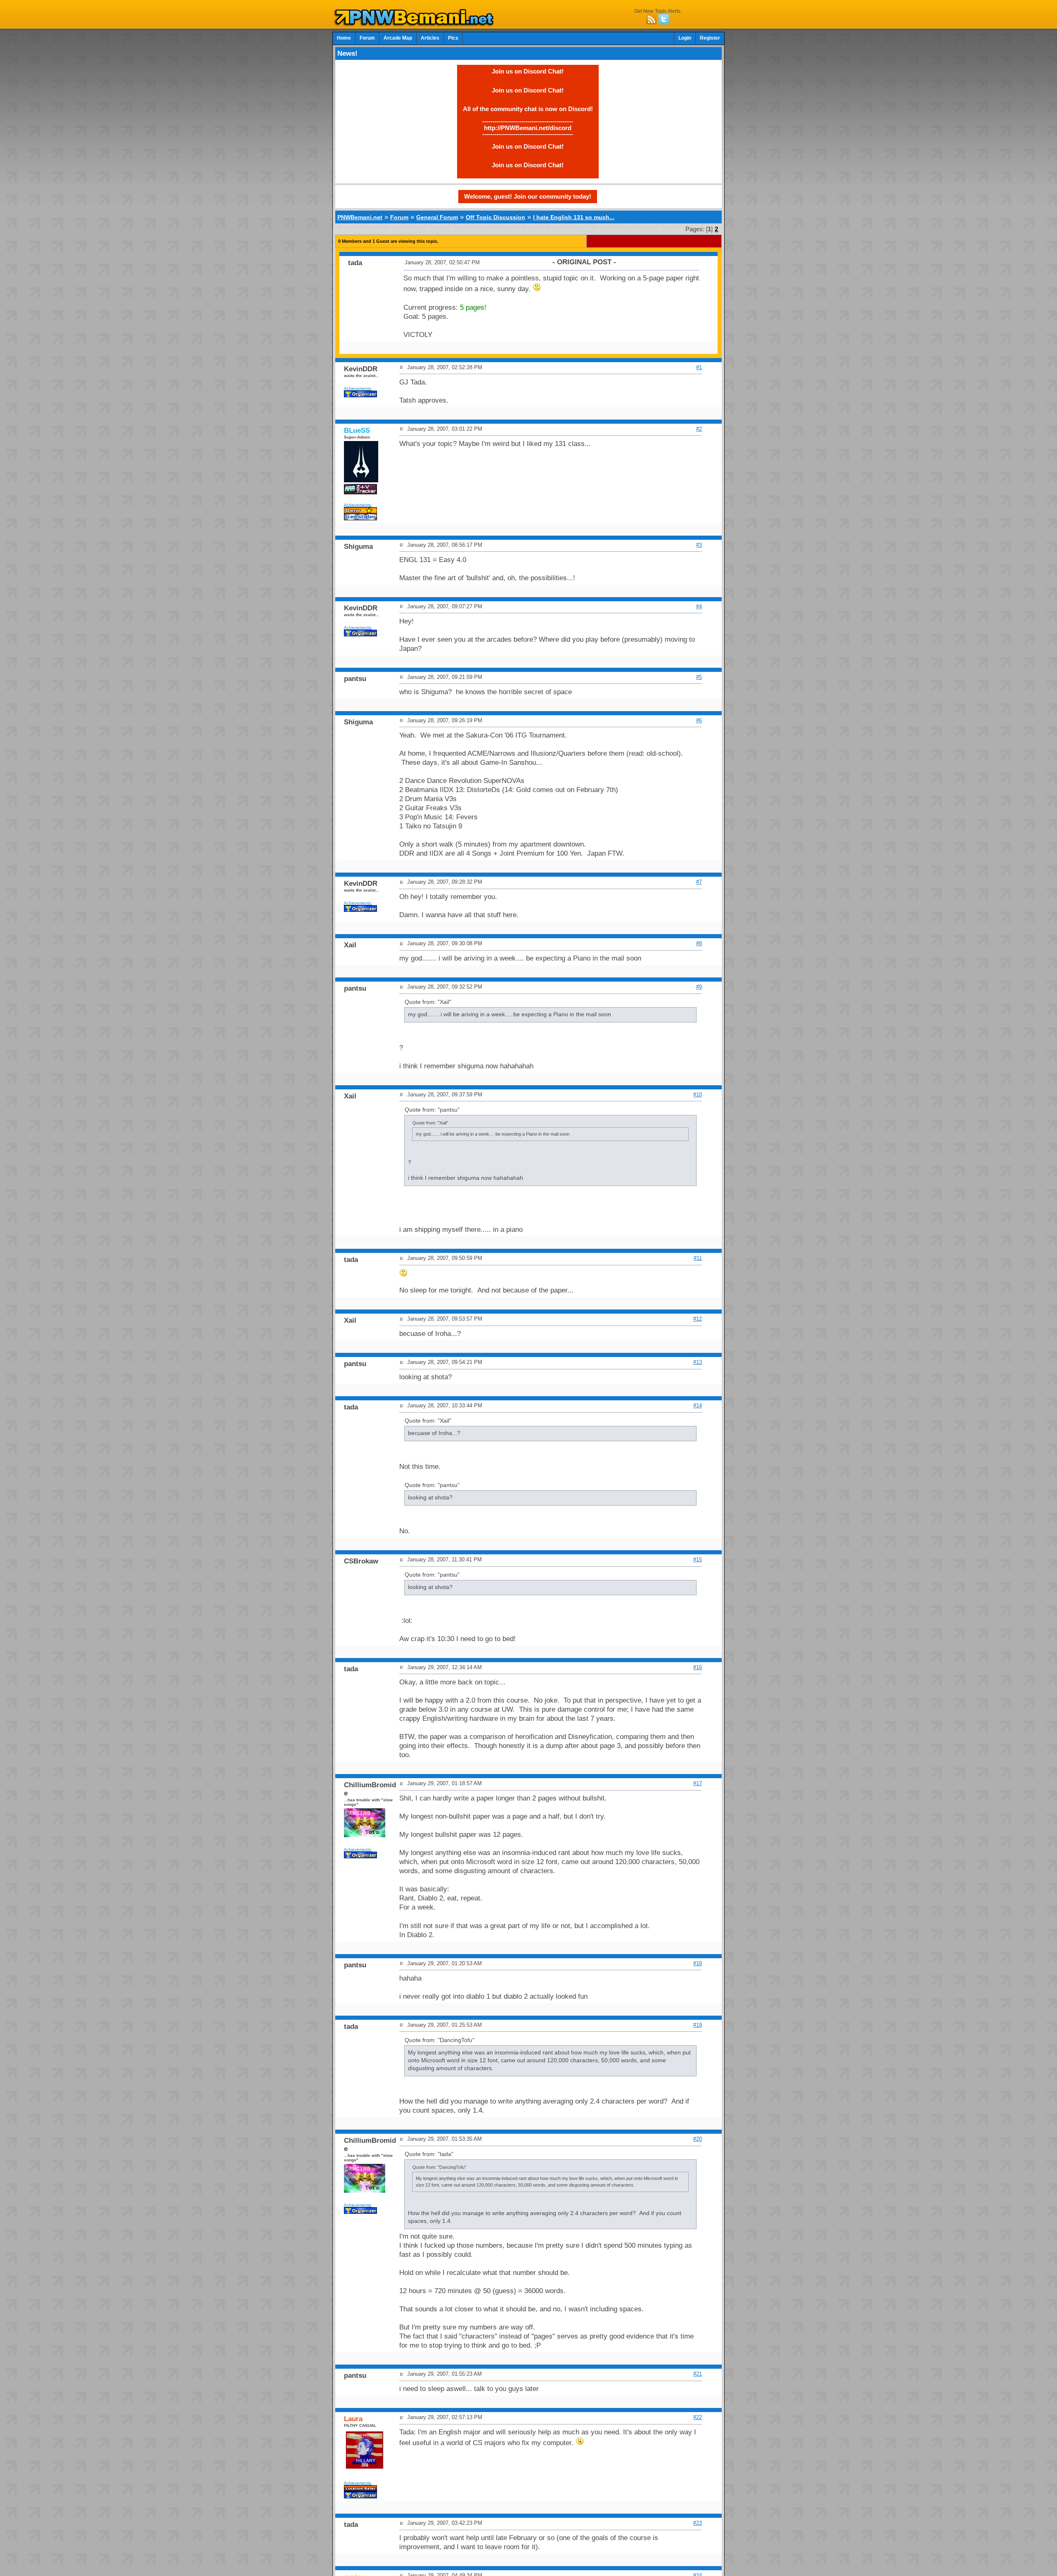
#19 (698, 2025)
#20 (698, 2139)
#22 (698, 2417)
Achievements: (358, 388)
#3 (699, 545)
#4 (699, 606)
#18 (698, 1963)
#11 (698, 1258)
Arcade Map (398, 38)
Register (710, 38)
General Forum (437, 217)
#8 (699, 943)
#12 (698, 1319)
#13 (698, 1362)
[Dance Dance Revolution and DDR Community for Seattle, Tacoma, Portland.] (416, 24)
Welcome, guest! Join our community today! (528, 196)
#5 (699, 677)
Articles (430, 38)
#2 (699, 429)
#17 (698, 1783)
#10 (698, 1095)
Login (685, 38)
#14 (698, 1405)
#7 (699, 882)
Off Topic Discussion (495, 217)
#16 (698, 1667)
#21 (698, 2374)
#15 (698, 1560)
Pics (453, 38)
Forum (367, 38)
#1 (699, 367)
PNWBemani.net (360, 217)
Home (344, 38)
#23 (698, 2523)
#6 (699, 720)
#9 (699, 987)
